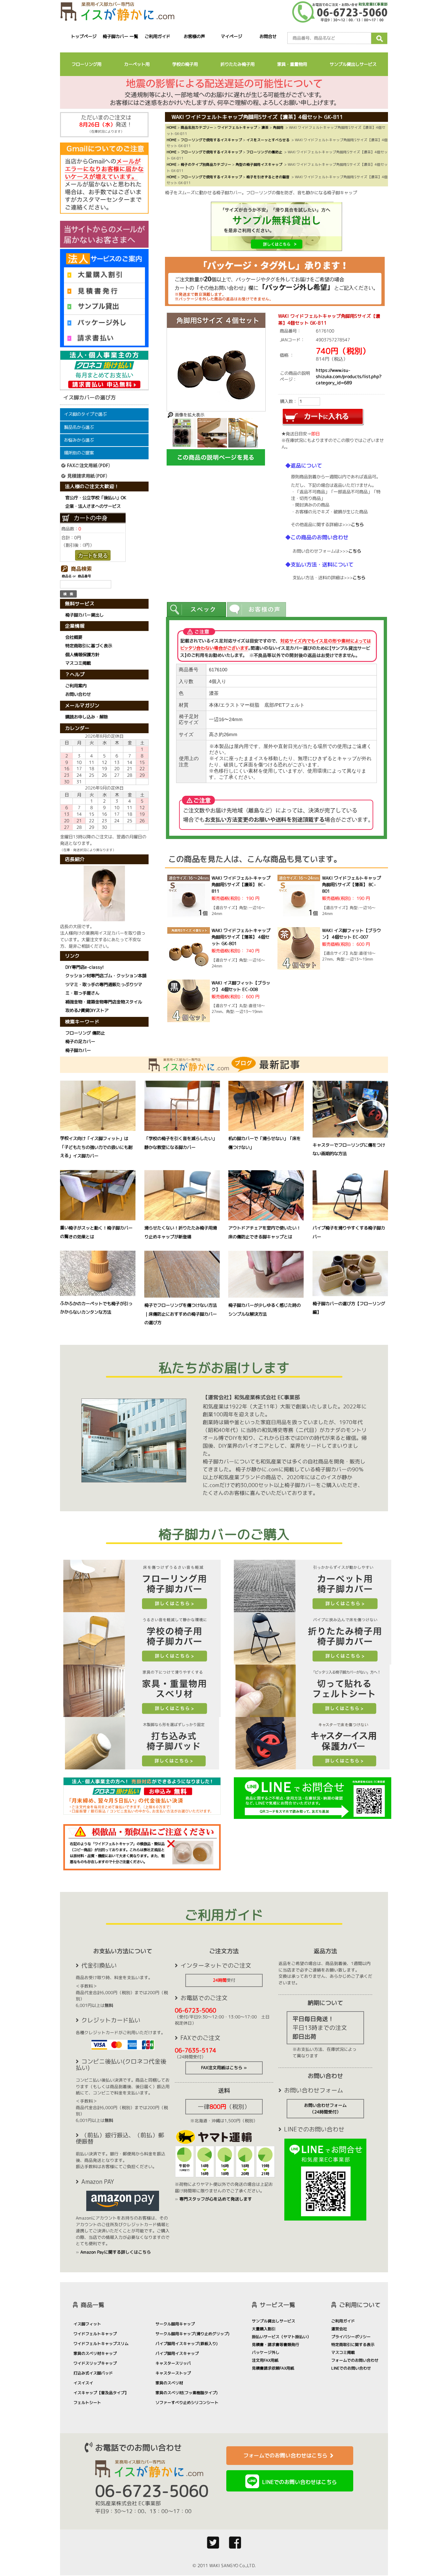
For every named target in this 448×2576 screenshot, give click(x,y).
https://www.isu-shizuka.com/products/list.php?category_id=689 (349, 376)
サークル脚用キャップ (175, 2324)
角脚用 (278, 127)
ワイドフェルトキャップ (237, 127)
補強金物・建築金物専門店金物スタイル (104, 1002)
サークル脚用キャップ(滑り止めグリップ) (193, 2334)
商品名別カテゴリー (197, 127)
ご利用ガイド (157, 36)
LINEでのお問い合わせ (351, 2368)
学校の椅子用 (185, 64)
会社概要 (74, 637)
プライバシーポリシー (351, 2337)
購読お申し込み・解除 (87, 717)
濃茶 (265, 127)
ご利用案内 (76, 686)
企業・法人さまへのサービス (93, 506)
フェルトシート (87, 2403)
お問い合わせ (78, 695)
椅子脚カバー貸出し (84, 615)
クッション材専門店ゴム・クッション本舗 (106, 976)
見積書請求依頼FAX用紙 (273, 2368)
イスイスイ (83, 2383)
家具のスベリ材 (169, 2383)
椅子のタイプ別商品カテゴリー (206, 164)
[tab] (196, 610)
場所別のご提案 (79, 453)
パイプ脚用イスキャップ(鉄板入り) (187, 2344)
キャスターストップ (173, 2373)
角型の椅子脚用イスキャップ (259, 164)
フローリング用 (86, 64)
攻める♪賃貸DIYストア (87, 1010)
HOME (172, 127)
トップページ (84, 36)
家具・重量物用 (292, 64)
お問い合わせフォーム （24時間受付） (325, 2109)
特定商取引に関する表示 (353, 2345)
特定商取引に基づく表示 (89, 646)
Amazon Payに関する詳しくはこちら (116, 2252)
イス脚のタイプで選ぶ (85, 414)
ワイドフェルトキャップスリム (101, 2344)
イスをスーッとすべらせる (268, 140)
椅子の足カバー (80, 1041)
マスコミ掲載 (78, 663)
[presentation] (196, 610)
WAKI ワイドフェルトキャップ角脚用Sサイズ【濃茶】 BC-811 (241, 885)
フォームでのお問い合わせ (355, 2360)
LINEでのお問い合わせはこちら (299, 2482)
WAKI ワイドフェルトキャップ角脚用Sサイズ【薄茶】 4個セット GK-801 (241, 937)
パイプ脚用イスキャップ (177, 2353)
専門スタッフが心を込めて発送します (216, 2199)
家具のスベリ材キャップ (95, 2353)
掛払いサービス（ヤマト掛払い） (281, 2337)
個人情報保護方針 (82, 655)
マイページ (231, 36)
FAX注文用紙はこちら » (224, 2068)
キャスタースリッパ (173, 2363)
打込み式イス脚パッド (93, 2373)
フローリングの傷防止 (264, 152)
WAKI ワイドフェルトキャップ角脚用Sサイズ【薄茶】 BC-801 (351, 885)
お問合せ (268, 36)
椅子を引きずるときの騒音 (268, 177)
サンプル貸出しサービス (353, 64)
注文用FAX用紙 (265, 2360)
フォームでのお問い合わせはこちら (285, 2455)
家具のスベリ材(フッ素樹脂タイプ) (187, 2393)
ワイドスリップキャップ (95, 2363)
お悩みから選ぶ (79, 440)
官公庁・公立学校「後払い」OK (96, 498)
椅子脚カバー (78, 1050)
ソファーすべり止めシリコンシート (187, 2403)
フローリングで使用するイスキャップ (211, 140)
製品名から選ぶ (79, 427)
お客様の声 (194, 36)
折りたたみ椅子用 (237, 64)
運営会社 (339, 2329)
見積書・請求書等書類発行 (275, 2345)
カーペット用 (137, 64)
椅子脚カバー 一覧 (121, 36)
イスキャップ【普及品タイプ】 (101, 2393)
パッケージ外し (266, 2352)
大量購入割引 (264, 2329)
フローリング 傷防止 (85, 1033)
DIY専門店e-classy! (85, 967)
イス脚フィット (87, 2324)
